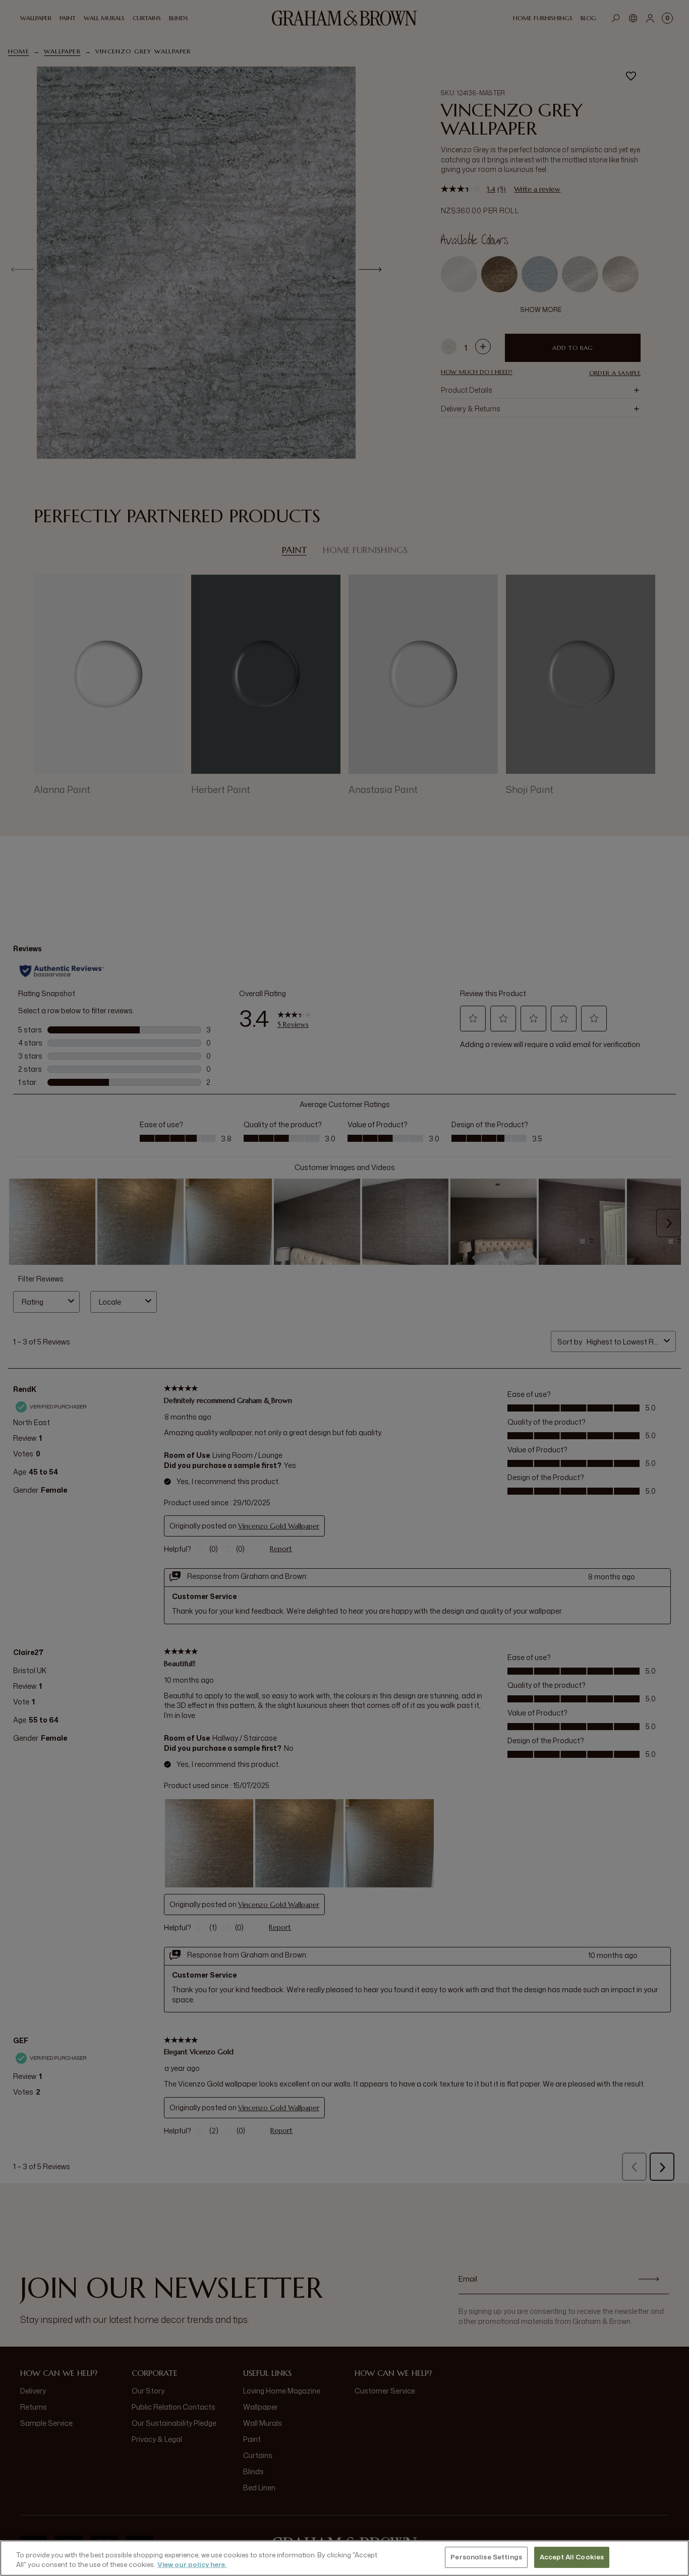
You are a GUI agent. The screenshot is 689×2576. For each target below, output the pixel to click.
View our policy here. (192, 2565)
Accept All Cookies (572, 2557)
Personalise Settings (486, 2557)
